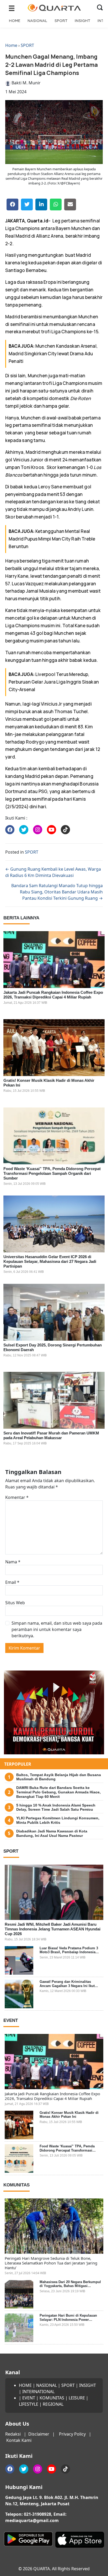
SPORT (61, 21)
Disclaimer (39, 2434)
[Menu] (12, 8)
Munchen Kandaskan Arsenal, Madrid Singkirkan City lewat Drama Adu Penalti (53, 354)
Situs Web (15, 1603)
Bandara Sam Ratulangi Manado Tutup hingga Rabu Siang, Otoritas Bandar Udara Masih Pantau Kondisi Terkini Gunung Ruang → (57, 892)
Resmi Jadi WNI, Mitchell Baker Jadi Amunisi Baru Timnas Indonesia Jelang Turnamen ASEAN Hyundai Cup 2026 (53, 1929)
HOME (15, 21)
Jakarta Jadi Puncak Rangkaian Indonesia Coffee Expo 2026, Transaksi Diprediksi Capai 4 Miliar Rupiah (53, 995)
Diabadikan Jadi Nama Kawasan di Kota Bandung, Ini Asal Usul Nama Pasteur (52, 1833)
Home (11, 45)
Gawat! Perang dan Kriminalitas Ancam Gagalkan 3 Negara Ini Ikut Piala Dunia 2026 (67, 1986)
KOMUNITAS (52, 2398)
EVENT (29, 2398)
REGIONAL (53, 2404)
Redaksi (13, 2434)
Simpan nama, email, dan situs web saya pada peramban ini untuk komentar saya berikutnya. (57, 1629)
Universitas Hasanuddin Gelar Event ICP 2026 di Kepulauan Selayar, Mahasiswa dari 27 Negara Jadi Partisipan (50, 1261)
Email (12, 1582)
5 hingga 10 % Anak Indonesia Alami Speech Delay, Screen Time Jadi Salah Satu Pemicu (56, 1807)
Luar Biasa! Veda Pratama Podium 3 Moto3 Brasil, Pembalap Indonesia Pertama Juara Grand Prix (69, 1952)
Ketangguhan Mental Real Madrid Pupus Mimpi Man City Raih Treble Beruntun (52, 539)
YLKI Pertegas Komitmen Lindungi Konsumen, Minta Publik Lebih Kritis (58, 1820)
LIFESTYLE (29, 2404)
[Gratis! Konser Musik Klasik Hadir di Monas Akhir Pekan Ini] (54, 1048)
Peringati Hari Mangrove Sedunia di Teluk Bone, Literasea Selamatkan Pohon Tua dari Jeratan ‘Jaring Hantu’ (51, 2263)
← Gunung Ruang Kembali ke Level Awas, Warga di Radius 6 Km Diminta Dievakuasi (53, 872)
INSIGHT (82, 21)
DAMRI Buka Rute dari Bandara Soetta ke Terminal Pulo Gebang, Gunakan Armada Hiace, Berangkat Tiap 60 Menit (58, 1792)
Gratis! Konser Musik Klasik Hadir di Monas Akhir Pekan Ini (69, 2115)
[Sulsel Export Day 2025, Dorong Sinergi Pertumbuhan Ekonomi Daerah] (54, 1312)
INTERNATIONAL (38, 2392)
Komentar (17, 1497)
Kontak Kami (19, 2440)
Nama (13, 1562)
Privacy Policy (72, 2434)
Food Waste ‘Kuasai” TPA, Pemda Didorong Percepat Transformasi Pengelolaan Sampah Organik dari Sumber (52, 1173)
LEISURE (77, 2398)
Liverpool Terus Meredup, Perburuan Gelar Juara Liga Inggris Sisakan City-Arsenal (54, 682)
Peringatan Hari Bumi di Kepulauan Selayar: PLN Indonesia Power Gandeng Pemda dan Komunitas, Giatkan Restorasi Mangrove (68, 2322)
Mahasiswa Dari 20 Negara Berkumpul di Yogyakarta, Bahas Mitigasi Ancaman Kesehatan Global (70, 2286)
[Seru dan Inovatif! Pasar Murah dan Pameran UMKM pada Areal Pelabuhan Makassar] (54, 1400)
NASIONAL (37, 21)
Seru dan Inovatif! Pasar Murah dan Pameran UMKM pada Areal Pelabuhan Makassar (51, 1435)
